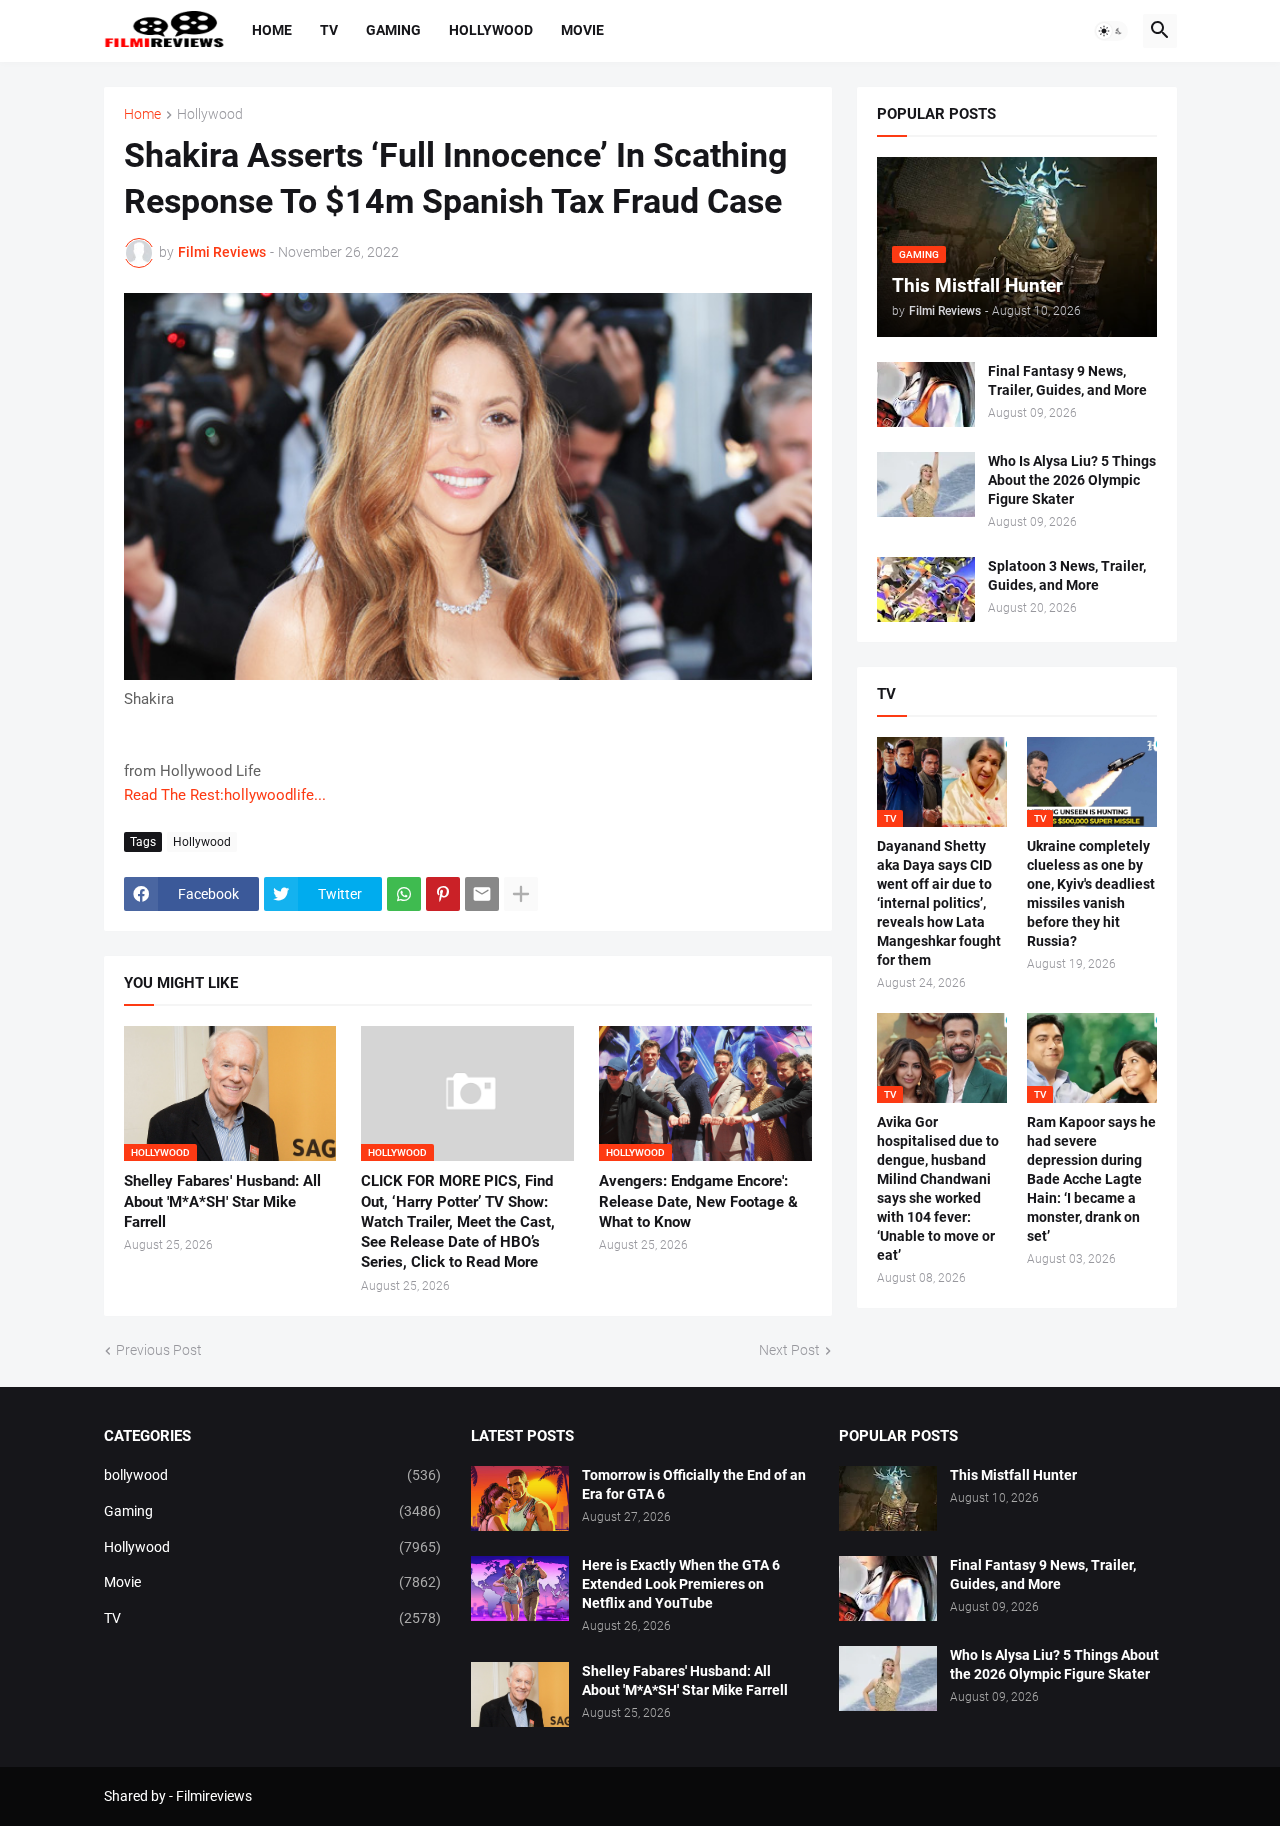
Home (272, 30)
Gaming (393, 30)
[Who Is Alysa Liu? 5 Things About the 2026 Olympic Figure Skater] (926, 484)
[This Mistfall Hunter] (888, 1498)
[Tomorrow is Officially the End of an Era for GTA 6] (520, 1498)
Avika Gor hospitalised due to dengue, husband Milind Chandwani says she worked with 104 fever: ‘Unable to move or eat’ (938, 1188)
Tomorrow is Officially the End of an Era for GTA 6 (694, 1484)
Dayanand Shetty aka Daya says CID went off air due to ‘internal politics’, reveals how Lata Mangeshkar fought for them (939, 902)
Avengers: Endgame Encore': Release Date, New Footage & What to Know (698, 1201)
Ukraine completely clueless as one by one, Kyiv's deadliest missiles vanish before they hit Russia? (1091, 893)
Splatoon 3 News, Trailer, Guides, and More (1067, 575)
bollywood (273, 1475)
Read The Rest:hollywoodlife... (225, 795)
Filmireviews (214, 1796)
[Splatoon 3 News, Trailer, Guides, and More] (926, 589)
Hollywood (491, 30)
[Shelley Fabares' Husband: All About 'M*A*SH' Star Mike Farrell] (520, 1694)
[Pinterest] (443, 894)
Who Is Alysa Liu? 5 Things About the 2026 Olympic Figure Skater (1072, 480)
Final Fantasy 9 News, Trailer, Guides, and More (1067, 380)
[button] (1111, 31)
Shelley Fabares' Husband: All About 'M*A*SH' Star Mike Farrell (222, 1201)
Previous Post (159, 1350)
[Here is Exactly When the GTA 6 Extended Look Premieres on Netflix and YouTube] (520, 1588)
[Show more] (521, 894)
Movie (582, 30)
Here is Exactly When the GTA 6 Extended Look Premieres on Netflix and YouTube (681, 1584)
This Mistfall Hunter (1013, 1475)
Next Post (789, 1350)
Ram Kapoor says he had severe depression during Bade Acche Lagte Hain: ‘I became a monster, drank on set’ (1091, 1178)
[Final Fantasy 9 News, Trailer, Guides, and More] (926, 394)
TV (329, 30)
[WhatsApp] (404, 894)
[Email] (482, 894)
